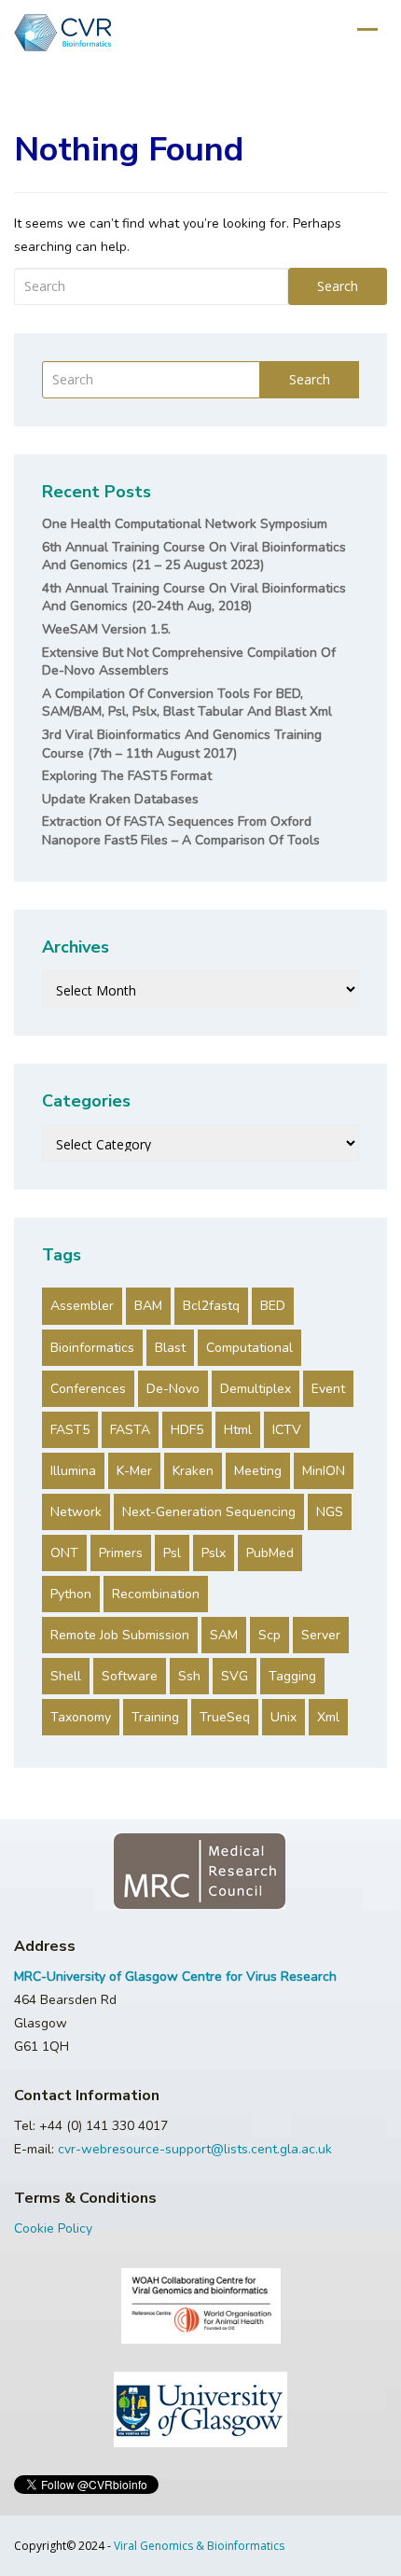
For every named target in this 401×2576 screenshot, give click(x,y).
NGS (330, 1512)
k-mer (134, 1471)
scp (270, 1635)
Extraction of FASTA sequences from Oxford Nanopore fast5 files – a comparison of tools (181, 831)
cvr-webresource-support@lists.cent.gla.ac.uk (195, 2149)
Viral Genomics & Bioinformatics (199, 2546)
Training (155, 1717)
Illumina (73, 1471)
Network (76, 1512)
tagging (292, 1676)
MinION (324, 1471)
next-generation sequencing (209, 1512)
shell (66, 1676)
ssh (189, 1676)
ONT (64, 1553)
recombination (156, 1594)
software (130, 1676)
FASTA (130, 1430)
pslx (214, 1553)
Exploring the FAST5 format (127, 776)
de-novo (173, 1389)
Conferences (88, 1389)
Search (338, 286)
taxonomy (81, 1717)
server (321, 1635)
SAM (224, 1635)
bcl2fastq (211, 1306)
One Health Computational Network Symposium (185, 524)
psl (172, 1553)
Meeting (258, 1471)
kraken (193, 1471)
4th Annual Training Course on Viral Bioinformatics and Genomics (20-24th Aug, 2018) (194, 598)
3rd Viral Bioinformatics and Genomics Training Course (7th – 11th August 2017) (182, 744)
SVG (235, 1676)
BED (273, 1306)
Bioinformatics (92, 1348)
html (238, 1430)
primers (121, 1553)
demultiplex (256, 1389)
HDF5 (187, 1430)
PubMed (270, 1553)
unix (283, 1717)
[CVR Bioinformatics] (62, 33)
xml (328, 1717)
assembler (82, 1306)
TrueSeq (225, 1717)
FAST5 (70, 1430)
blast (170, 1348)
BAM (148, 1306)
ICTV (287, 1430)
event (328, 1389)
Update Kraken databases (120, 799)
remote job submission (120, 1635)
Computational (249, 1348)
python (71, 1594)
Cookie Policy (53, 2228)
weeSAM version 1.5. (106, 629)
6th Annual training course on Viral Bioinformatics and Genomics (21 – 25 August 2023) (194, 557)
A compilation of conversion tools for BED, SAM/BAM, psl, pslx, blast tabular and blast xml (187, 703)
